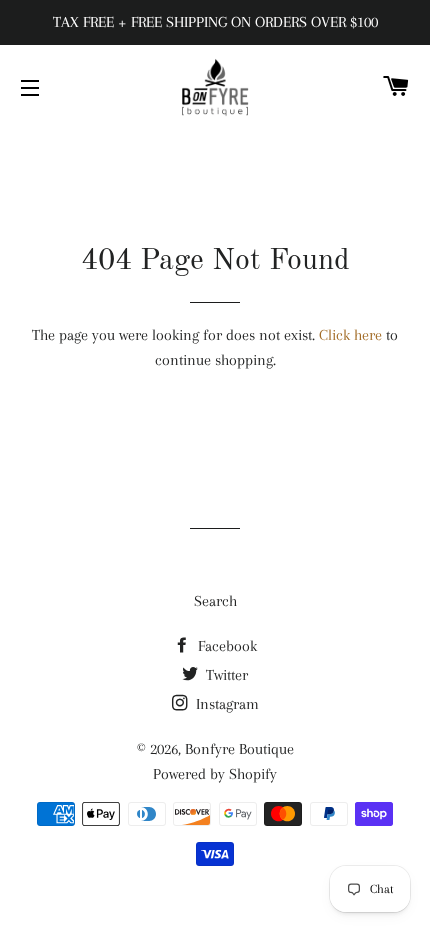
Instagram (225, 704)
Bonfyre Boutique (239, 749)
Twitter (225, 675)
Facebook (225, 646)
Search (215, 601)
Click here (350, 335)
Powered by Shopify (215, 774)
